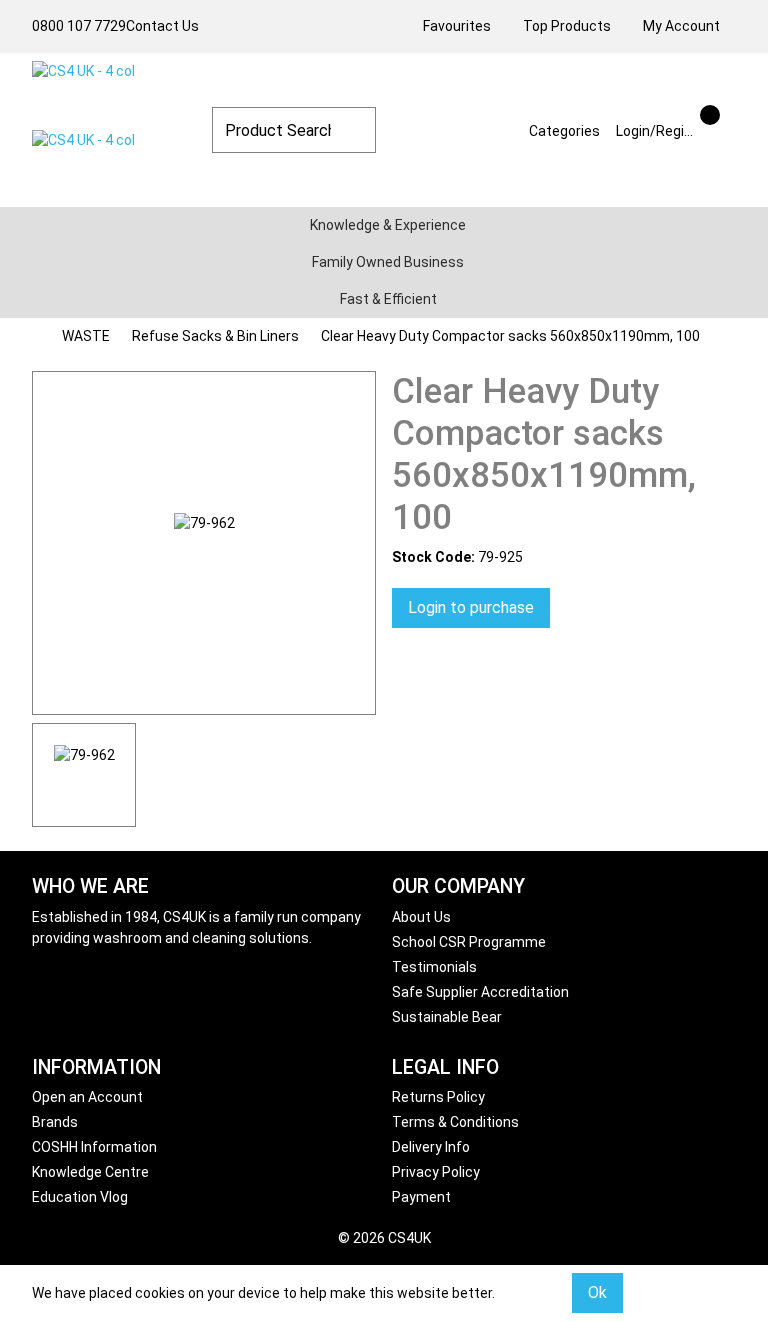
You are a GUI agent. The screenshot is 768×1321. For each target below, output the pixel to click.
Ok (597, 1292)
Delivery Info (431, 1147)
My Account (681, 26)
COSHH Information (94, 1147)
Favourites (457, 26)
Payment (421, 1197)
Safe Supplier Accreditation (480, 992)
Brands (55, 1122)
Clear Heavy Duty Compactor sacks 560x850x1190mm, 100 (510, 336)
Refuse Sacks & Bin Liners (215, 336)
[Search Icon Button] (728, 113)
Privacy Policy (436, 1172)
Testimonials (434, 967)
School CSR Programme (469, 942)
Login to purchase (471, 607)
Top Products (567, 26)
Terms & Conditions (455, 1122)
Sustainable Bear (447, 1017)
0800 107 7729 (79, 26)
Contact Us (162, 26)
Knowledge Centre (90, 1172)
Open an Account (87, 1097)
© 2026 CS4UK (384, 1238)
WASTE (86, 336)
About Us (421, 917)
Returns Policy (438, 1097)
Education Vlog (80, 1197)
